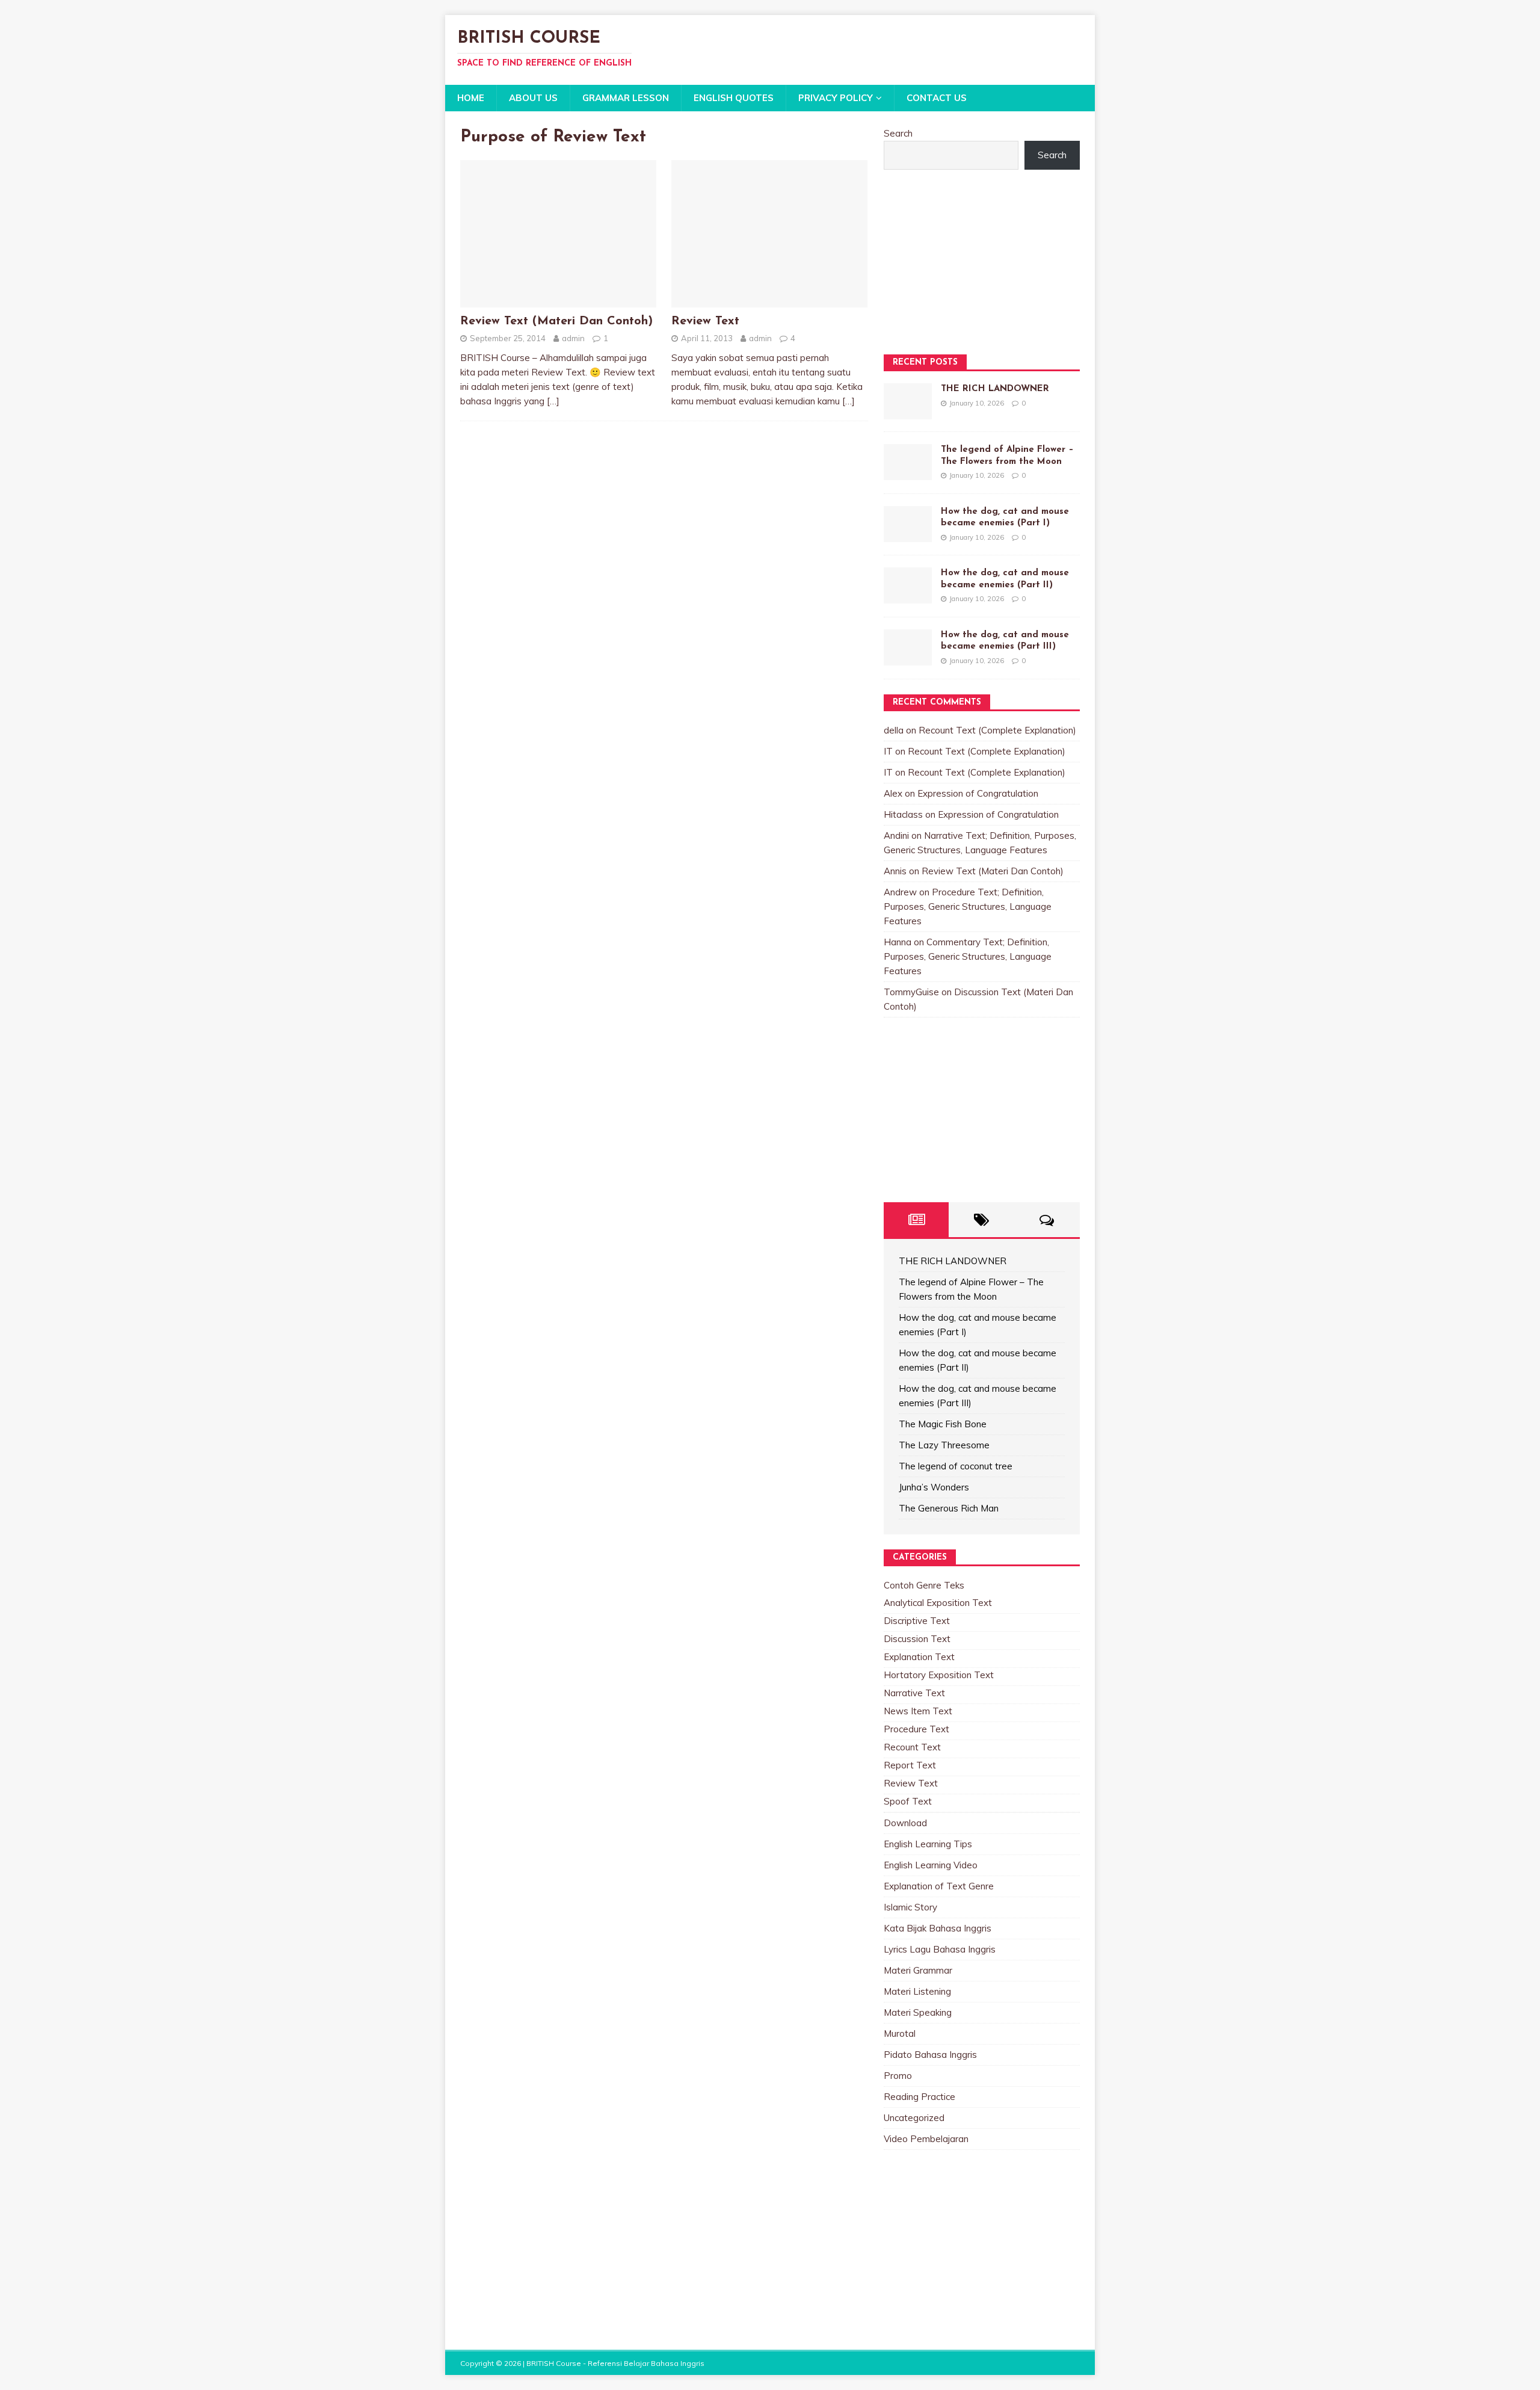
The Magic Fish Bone (943, 1424)
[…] (553, 401)
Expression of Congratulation (978, 793)
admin (573, 338)
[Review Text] (769, 300)
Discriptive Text (917, 1621)
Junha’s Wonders (934, 1487)
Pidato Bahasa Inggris (930, 2055)
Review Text (705, 321)
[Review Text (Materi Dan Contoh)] (558, 300)
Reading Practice (919, 2097)
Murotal (900, 2033)
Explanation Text (919, 1657)
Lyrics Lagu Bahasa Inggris (940, 1949)
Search (898, 133)
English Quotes (734, 98)
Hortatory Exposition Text (939, 1675)
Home (471, 98)
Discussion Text (917, 1639)
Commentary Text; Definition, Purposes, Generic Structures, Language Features (968, 956)
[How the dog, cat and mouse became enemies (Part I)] (908, 535)
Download (905, 1823)
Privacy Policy (836, 98)
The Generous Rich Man (949, 1508)
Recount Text (912, 1747)
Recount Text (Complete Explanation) (997, 730)
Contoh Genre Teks (924, 1585)
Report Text (910, 1765)
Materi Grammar (918, 1970)
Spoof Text (908, 1801)
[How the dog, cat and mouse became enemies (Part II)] (908, 596)
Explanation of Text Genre (939, 1886)
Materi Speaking (918, 2012)
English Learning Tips (928, 1844)
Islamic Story (910, 1907)
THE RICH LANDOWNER (995, 389)
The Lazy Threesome (944, 1445)
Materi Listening (917, 1991)
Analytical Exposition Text (938, 1603)
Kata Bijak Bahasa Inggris (938, 1928)
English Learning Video (931, 1865)
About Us (533, 98)
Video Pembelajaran (926, 2139)
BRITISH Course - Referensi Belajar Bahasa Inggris (615, 2363)
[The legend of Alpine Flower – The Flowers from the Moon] (908, 473)
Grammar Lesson (626, 98)
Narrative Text (914, 1693)
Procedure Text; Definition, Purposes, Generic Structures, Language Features (968, 906)
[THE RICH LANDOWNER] (908, 412)
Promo (898, 2076)
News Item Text (918, 1711)
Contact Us (937, 98)
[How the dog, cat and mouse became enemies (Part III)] (908, 658)
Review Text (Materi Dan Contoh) (556, 321)
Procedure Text (916, 1729)
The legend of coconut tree (956, 1466)
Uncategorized (914, 2118)
